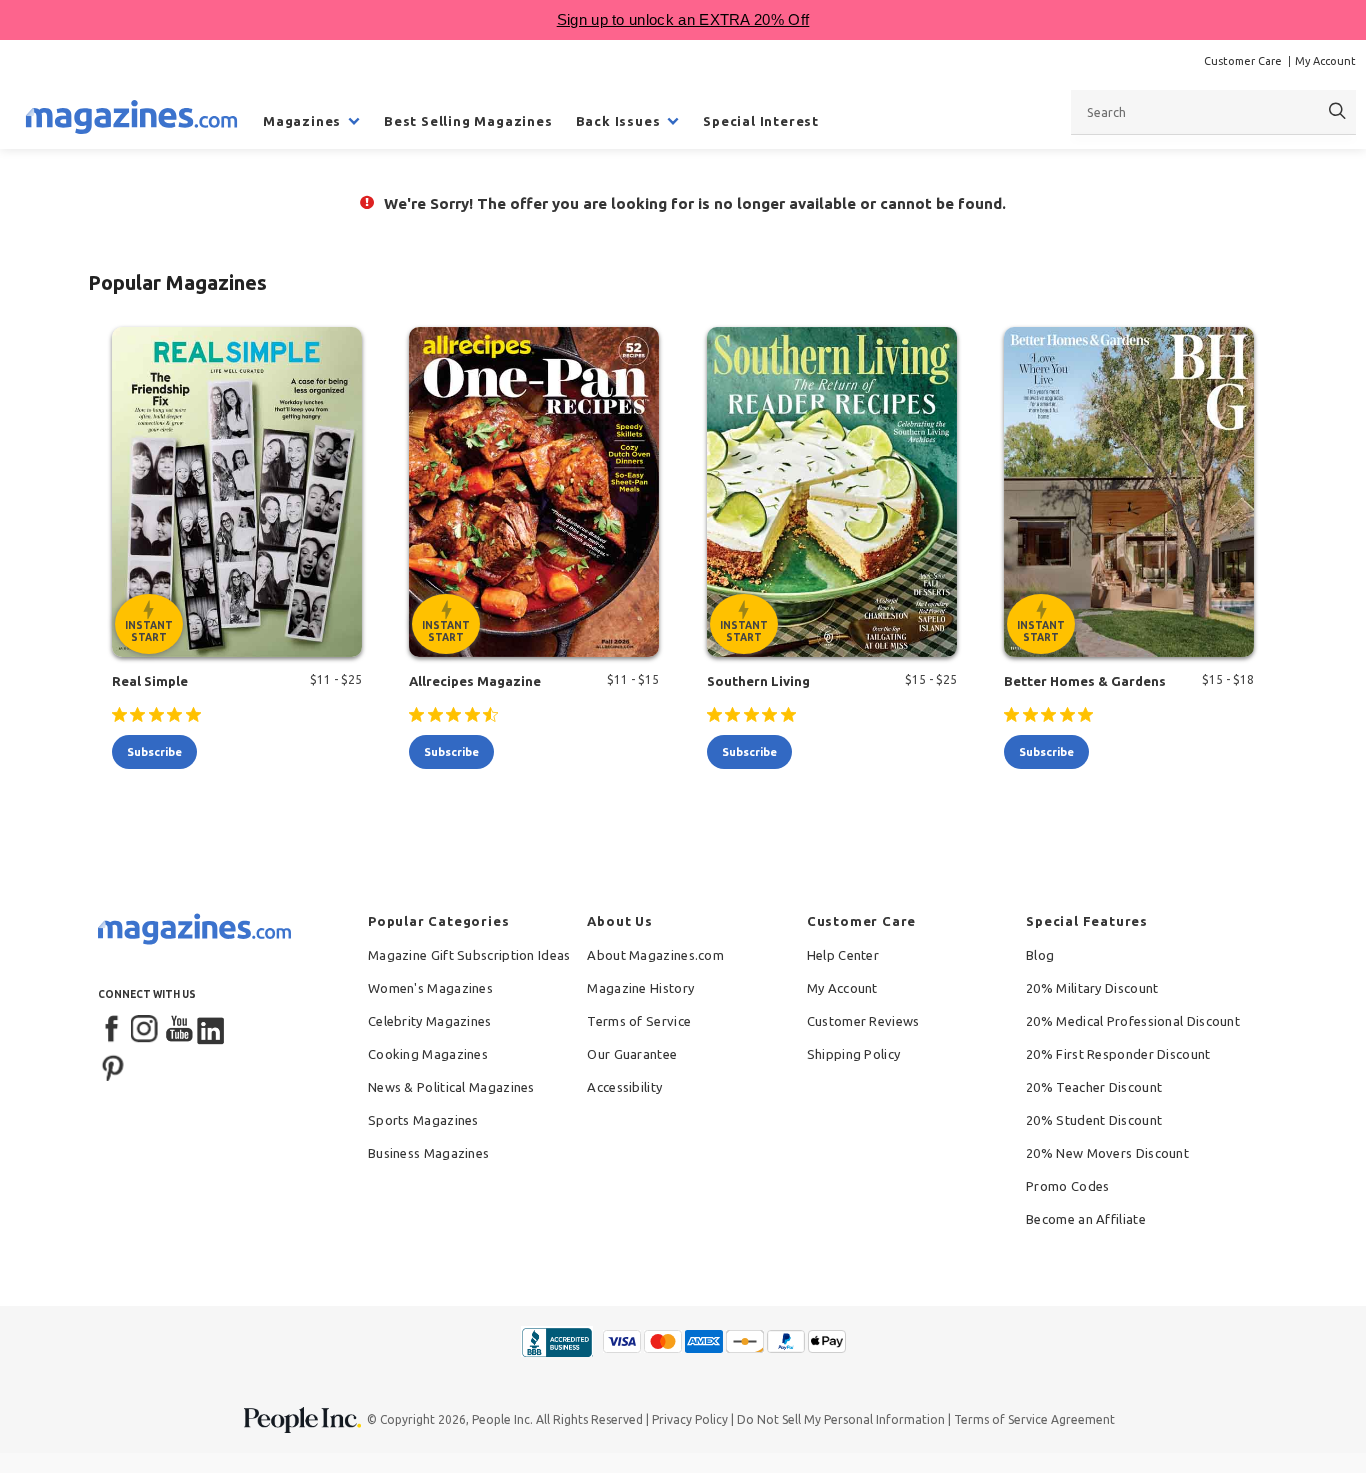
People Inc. (502, 1419)
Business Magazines (428, 1153)
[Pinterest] (113, 1066)
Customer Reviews (863, 1021)
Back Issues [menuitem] (618, 121)
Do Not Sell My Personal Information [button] (841, 1419)
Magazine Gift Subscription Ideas (469, 955)
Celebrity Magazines (430, 1021)
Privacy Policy (690, 1419)
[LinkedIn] (212, 1030)
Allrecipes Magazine (475, 681)
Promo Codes (1067, 1186)
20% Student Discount (1094, 1120)
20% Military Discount (1092, 988)
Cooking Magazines (428, 1054)
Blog (1040, 955)
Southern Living (758, 681)
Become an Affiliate (1086, 1219)
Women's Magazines (430, 988)
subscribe (154, 752)
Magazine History (640, 988)
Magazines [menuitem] (302, 121)
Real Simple (150, 681)
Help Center (843, 955)
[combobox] (1213, 112)
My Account (1325, 61)
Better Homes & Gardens (1085, 681)
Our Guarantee (632, 1054)
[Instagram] (146, 1030)
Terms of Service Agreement (1034, 1419)
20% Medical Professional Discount (1133, 1021)
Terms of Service (639, 1021)
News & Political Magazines (451, 1087)
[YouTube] (179, 1030)
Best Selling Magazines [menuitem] (468, 121)
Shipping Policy (854, 1054)
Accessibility (624, 1087)
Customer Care (1243, 61)
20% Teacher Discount (1094, 1087)
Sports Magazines (423, 1120)
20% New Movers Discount (1107, 1153)
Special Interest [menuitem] (761, 121)
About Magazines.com (655, 955)
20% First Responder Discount (1118, 1054)
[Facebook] (113, 1030)
